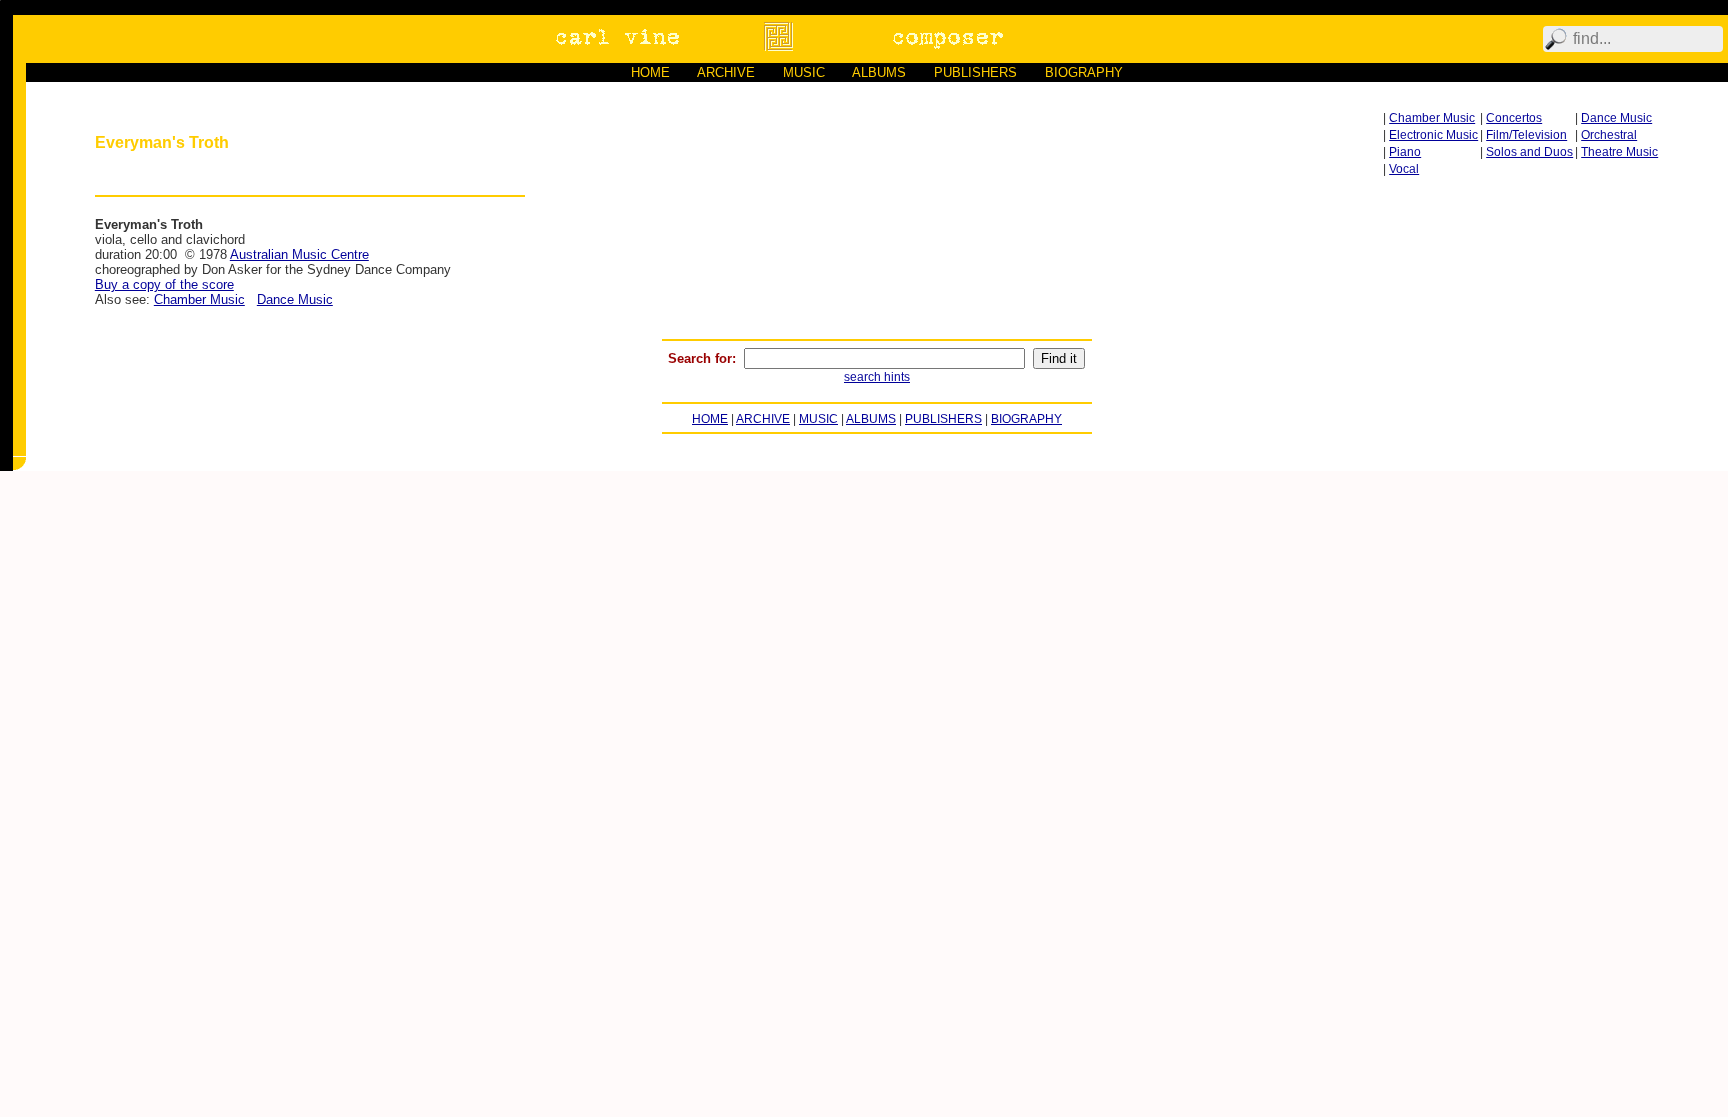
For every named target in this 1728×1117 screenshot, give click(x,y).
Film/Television (1526, 135)
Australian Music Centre (299, 254)
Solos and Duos (1529, 152)
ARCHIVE (726, 72)
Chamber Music (1432, 118)
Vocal (1404, 169)
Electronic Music (1433, 135)
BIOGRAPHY (1084, 72)
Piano (1405, 152)
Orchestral (1609, 135)
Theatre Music (1619, 152)
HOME (650, 72)
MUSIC (804, 72)
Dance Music (1616, 118)
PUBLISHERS (975, 72)
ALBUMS (879, 72)
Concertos (1514, 118)
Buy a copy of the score (164, 284)
